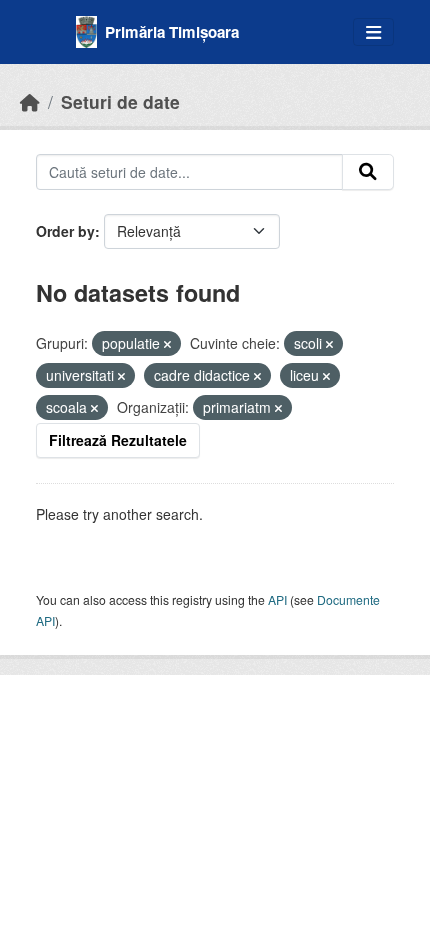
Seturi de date (120, 101)
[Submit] (368, 172)
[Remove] (167, 344)
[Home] (30, 101)
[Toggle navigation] (373, 32)
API (277, 599)
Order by (65, 231)
